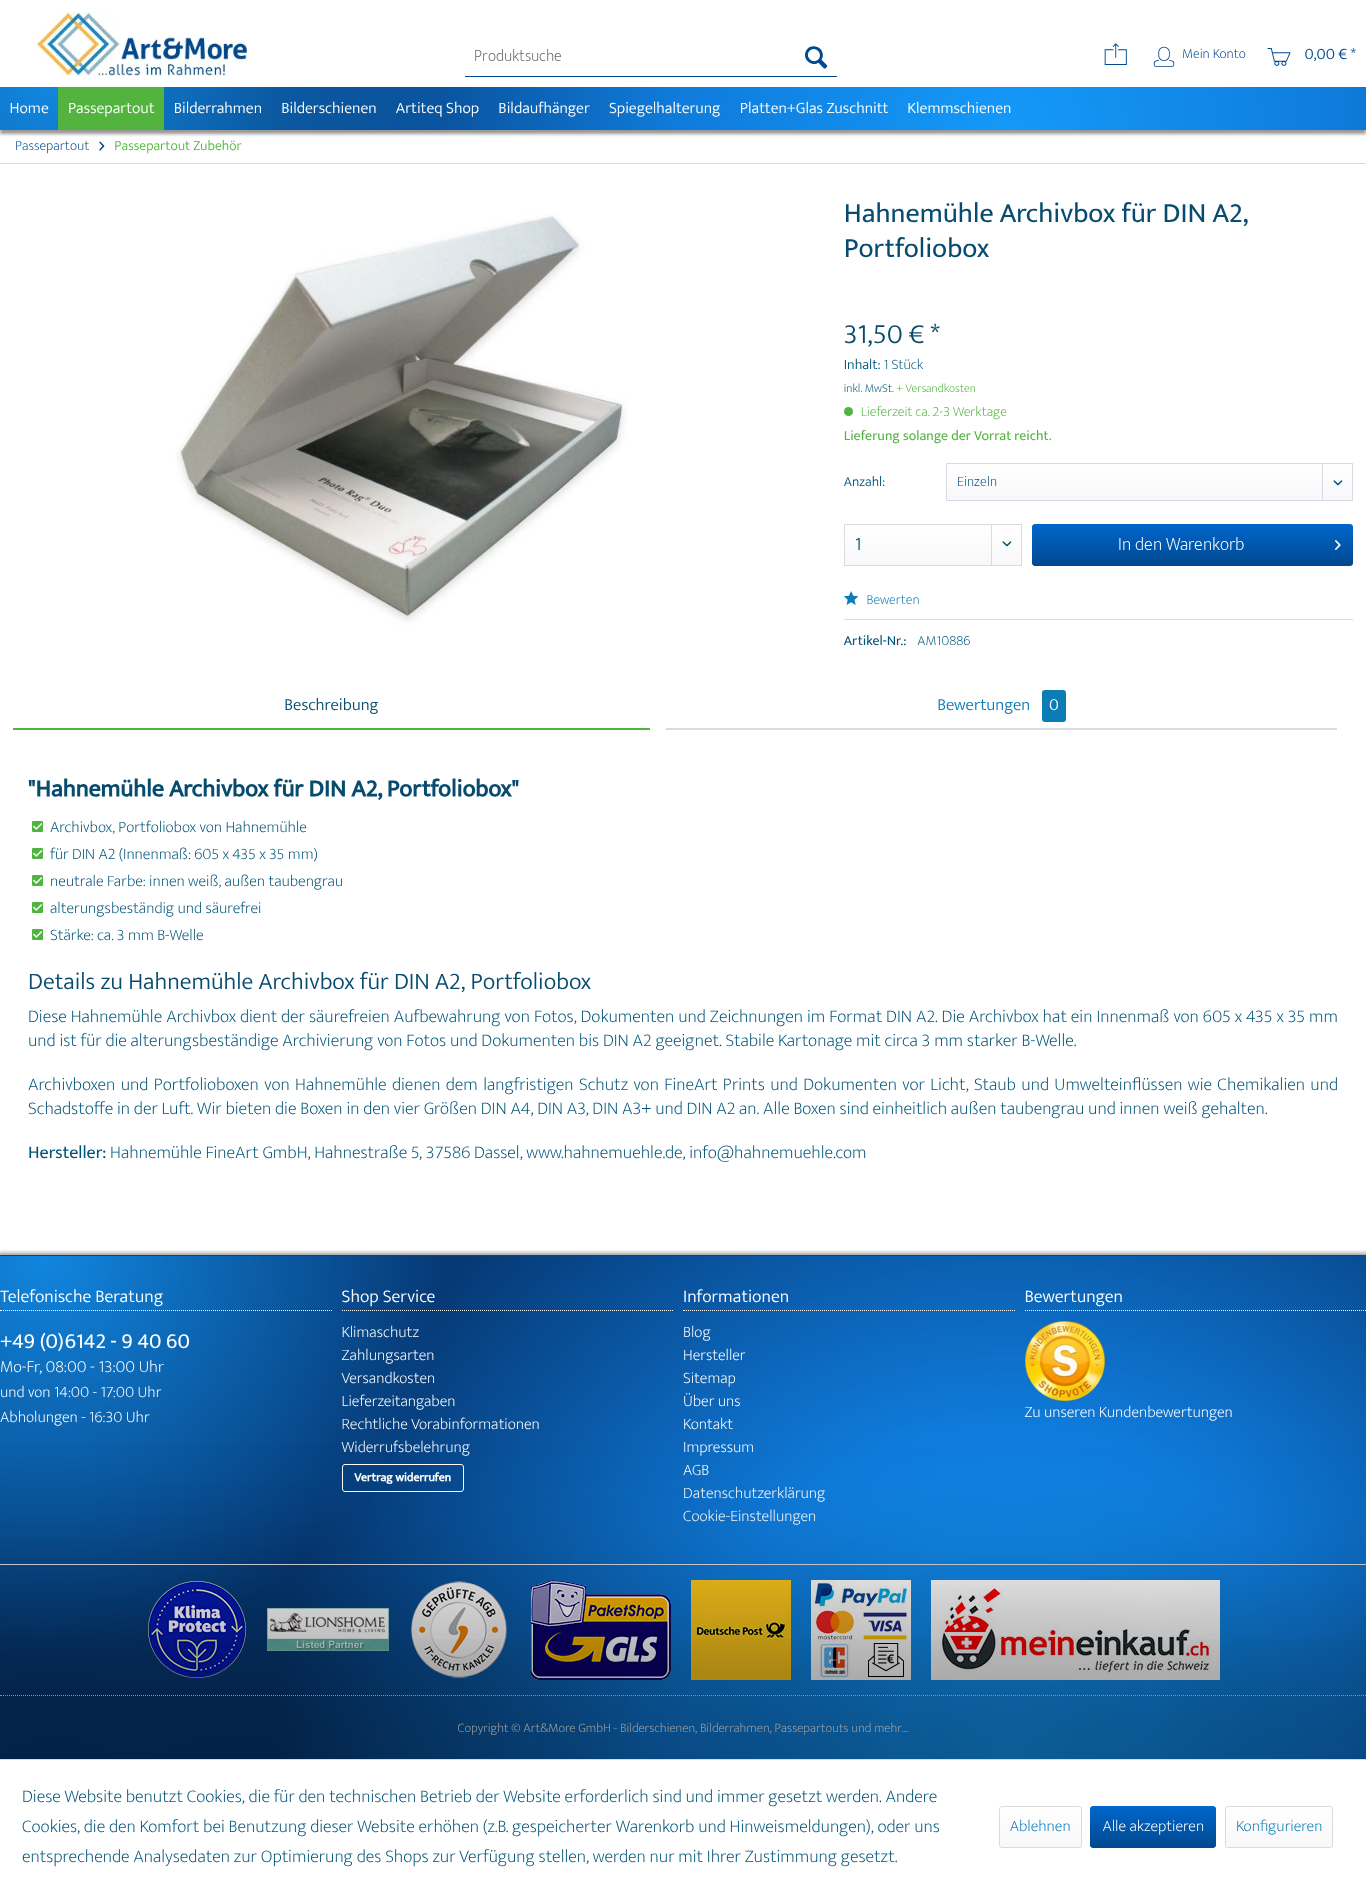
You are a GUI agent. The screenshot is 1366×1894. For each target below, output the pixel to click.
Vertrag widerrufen (403, 1478)
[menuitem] (651, 57)
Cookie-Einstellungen (749, 1516)
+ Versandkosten (936, 389)
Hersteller (714, 1355)
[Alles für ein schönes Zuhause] (338, 1629)
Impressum (718, 1447)
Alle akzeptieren (1153, 1826)
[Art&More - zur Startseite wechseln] (142, 44)
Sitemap (709, 1378)
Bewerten (892, 600)
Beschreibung (331, 706)
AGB (696, 1470)
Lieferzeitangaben (399, 1401)
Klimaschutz (381, 1332)
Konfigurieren (1279, 1826)
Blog (697, 1332)
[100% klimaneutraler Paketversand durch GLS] (207, 1630)
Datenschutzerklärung (754, 1493)
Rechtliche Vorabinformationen (441, 1424)
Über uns (712, 1401)
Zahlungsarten (388, 1355)
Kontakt (708, 1424)
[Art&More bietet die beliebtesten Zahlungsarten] (871, 1630)
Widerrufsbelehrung (406, 1447)
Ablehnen (1040, 1826)
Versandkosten (389, 1378)
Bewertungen (998, 706)
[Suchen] (816, 57)
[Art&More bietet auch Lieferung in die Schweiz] (1075, 1630)
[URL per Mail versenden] (1115, 57)
